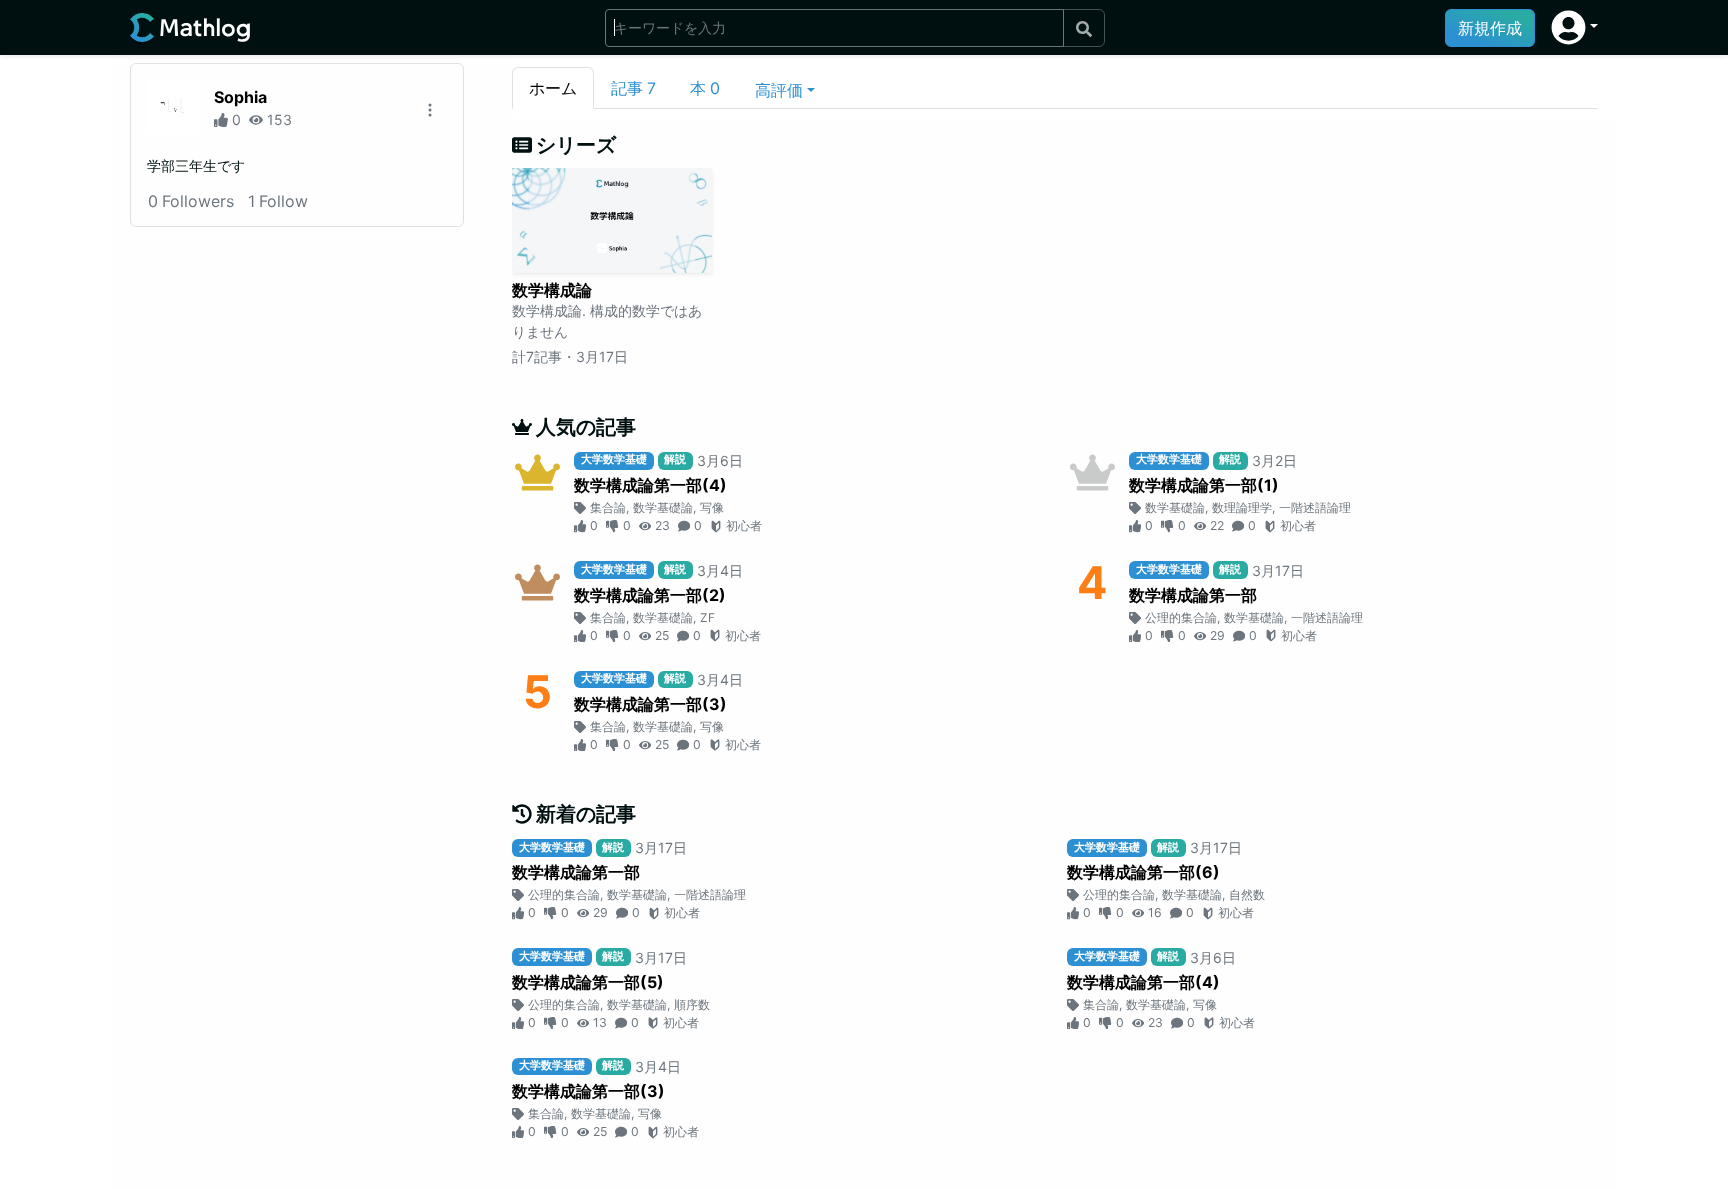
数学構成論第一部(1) (1204, 485)
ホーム (553, 88)
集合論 (608, 507)
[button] (1574, 27)
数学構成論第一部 (1193, 595)
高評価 (779, 90)
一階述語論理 (1315, 507)
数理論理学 (1242, 507)
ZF (707, 617)
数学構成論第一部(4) (650, 485)
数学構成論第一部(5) (588, 982)
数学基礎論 (663, 507)
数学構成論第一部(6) (1143, 872)
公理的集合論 (1181, 617)
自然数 (1247, 894)
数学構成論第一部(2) (650, 595)
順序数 (692, 1004)
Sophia (240, 97)
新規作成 (1490, 28)
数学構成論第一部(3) (650, 704)
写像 (712, 507)
